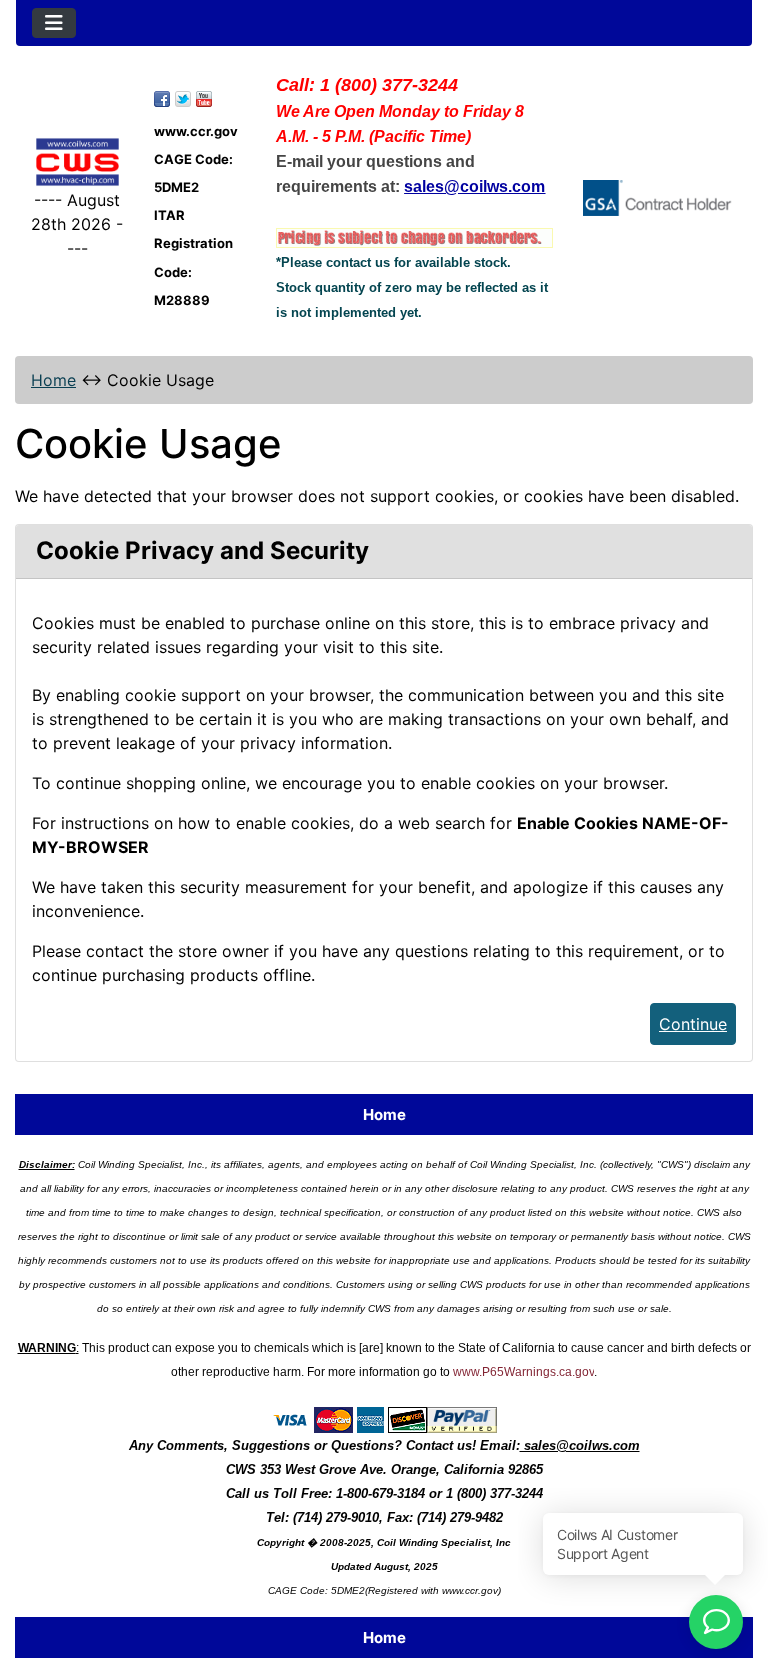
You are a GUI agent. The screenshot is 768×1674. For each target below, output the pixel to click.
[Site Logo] (77, 162)
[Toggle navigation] (54, 23)
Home (53, 380)
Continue (693, 1024)
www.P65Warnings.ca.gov (523, 1372)
